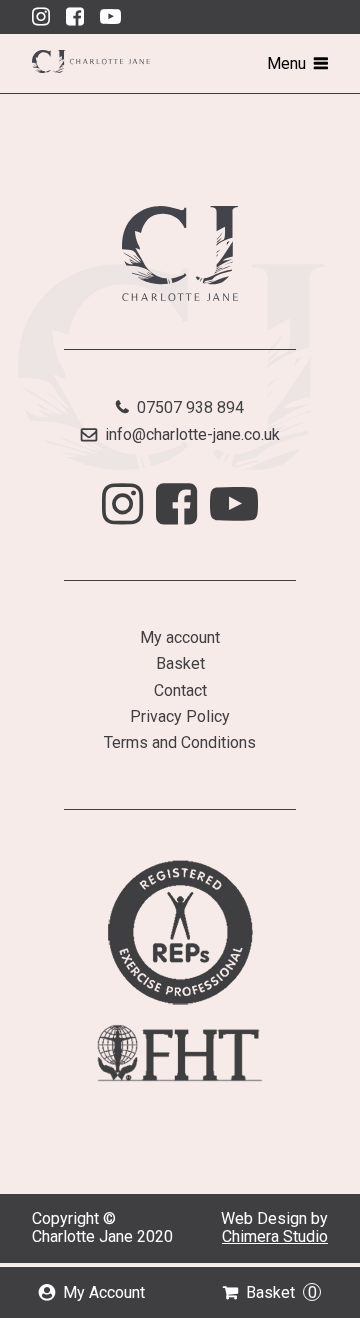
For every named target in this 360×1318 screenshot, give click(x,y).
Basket (281, 1292)
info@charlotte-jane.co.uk (192, 434)
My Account (104, 1292)
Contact (180, 690)
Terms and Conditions (180, 742)
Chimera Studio (275, 1236)
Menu (286, 63)
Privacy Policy (180, 716)
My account (180, 637)
